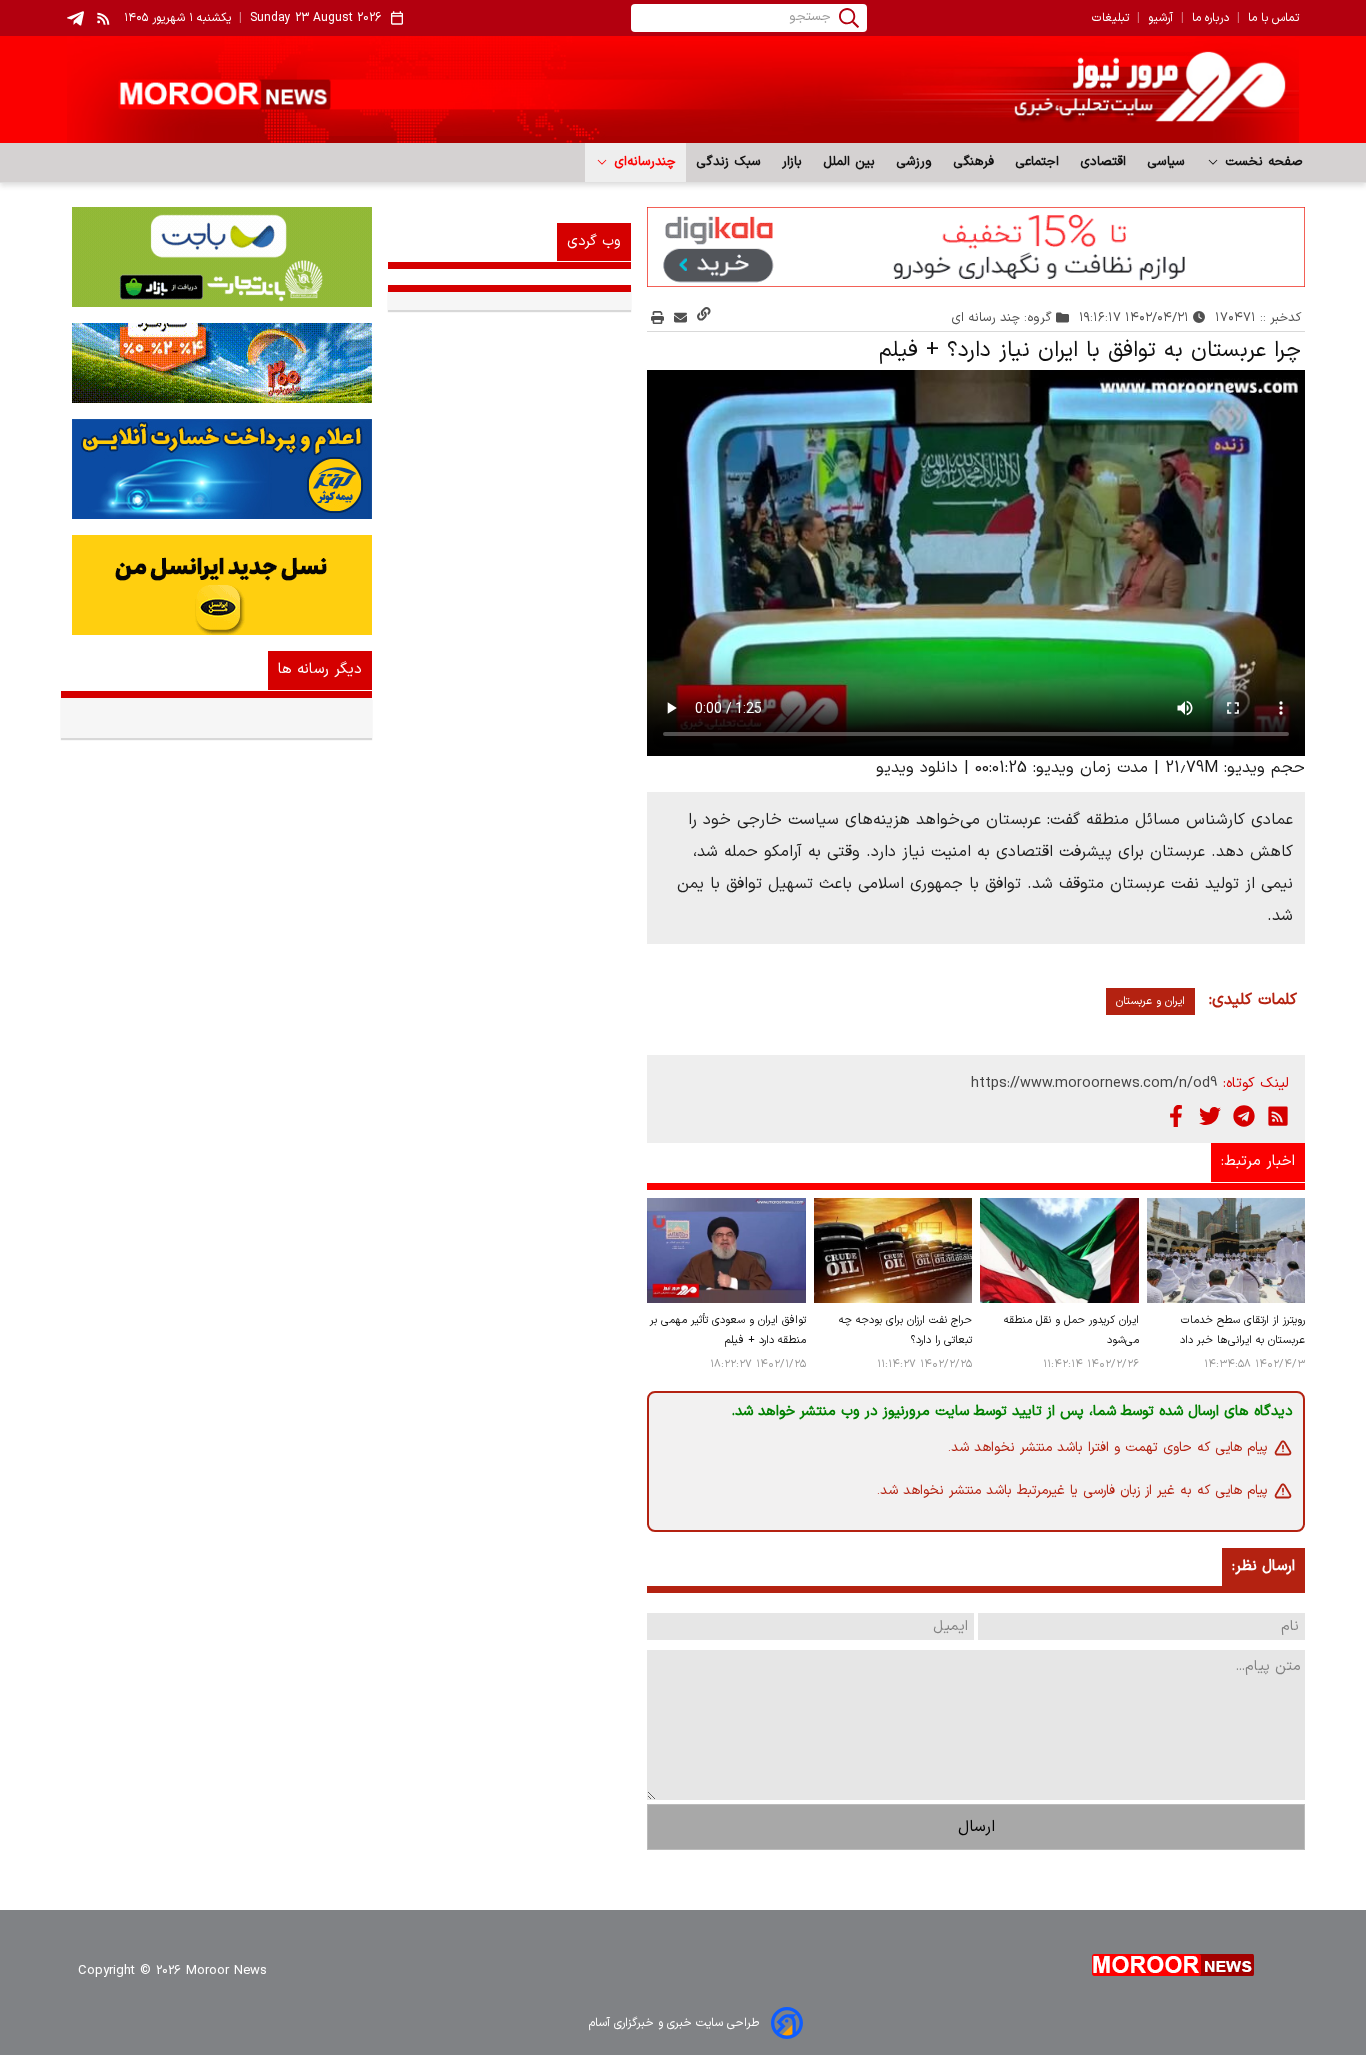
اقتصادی (1103, 162)
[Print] (657, 317)
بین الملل (849, 162)
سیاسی (1166, 162)
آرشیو (1160, 18)
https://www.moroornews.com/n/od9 (1094, 1083)
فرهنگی (974, 162)
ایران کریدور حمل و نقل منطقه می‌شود (1071, 1330)
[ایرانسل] (216, 585)
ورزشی (914, 162)
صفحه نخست (1261, 162)
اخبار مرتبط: (1258, 1161)
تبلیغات (1110, 18)
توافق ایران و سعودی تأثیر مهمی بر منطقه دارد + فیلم (727, 1330)
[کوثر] (216, 469)
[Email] (680, 317)
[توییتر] (1210, 1116)
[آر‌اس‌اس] (1278, 1116)
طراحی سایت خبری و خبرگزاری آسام (674, 2023)
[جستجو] (849, 18)
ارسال (976, 1827)
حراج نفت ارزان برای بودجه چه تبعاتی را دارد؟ (905, 1330)
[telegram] (75, 18)
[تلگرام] (1244, 1116)
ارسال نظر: (1263, 1566)
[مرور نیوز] (683, 89)
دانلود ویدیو (917, 768)
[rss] (104, 18)
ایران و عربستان (1150, 1001)
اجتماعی (1037, 162)
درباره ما (1210, 18)
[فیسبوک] (1176, 1116)
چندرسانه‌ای (642, 162)
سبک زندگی (729, 162)
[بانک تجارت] (216, 257)
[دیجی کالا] (976, 247)
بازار (792, 162)
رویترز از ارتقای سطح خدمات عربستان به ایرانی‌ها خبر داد (1242, 1330)
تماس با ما (1273, 18)
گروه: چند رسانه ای (1002, 317)
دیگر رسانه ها (320, 669)
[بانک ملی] (216, 363)
